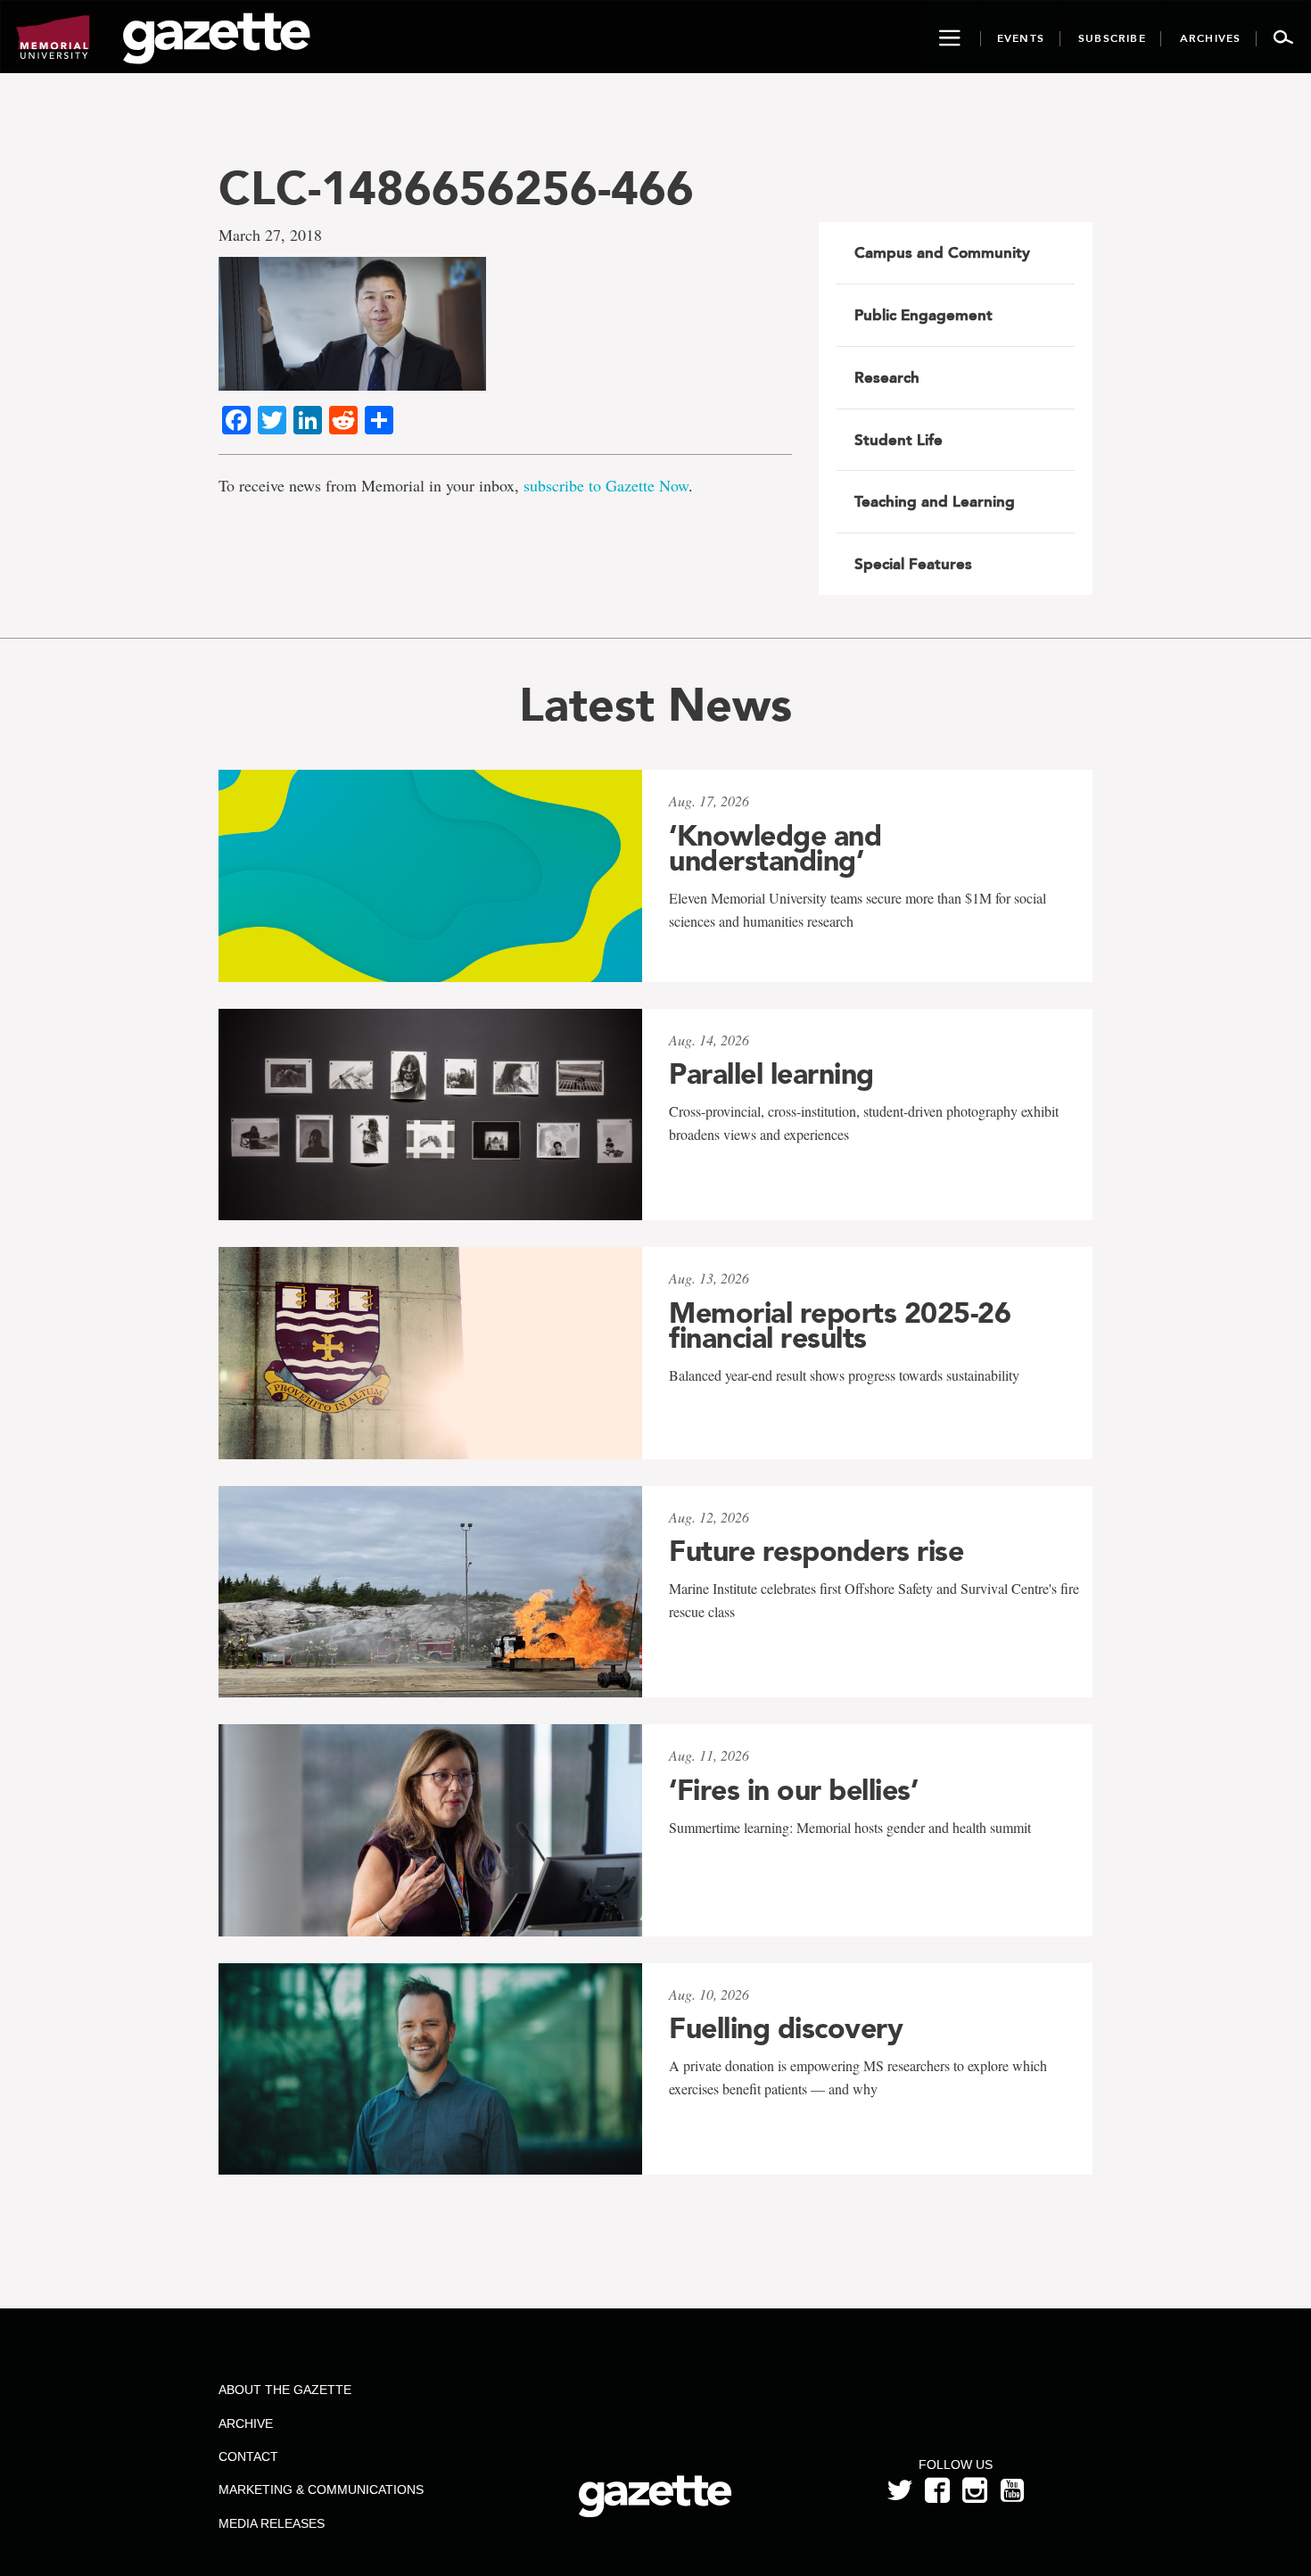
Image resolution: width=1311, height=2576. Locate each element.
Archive (246, 2423)
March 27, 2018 (270, 235)
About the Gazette (285, 2390)
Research (887, 377)
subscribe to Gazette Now (606, 485)
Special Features (913, 564)
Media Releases (272, 2523)
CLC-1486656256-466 (456, 188)
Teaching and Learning (935, 501)
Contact (248, 2456)
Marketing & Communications (321, 2489)
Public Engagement (923, 315)
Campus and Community (942, 252)
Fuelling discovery (786, 2028)
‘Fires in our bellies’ (793, 1790)
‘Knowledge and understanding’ (775, 848)
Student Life (899, 440)
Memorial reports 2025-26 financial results (840, 1325)
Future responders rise (816, 1551)
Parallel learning (771, 1074)
